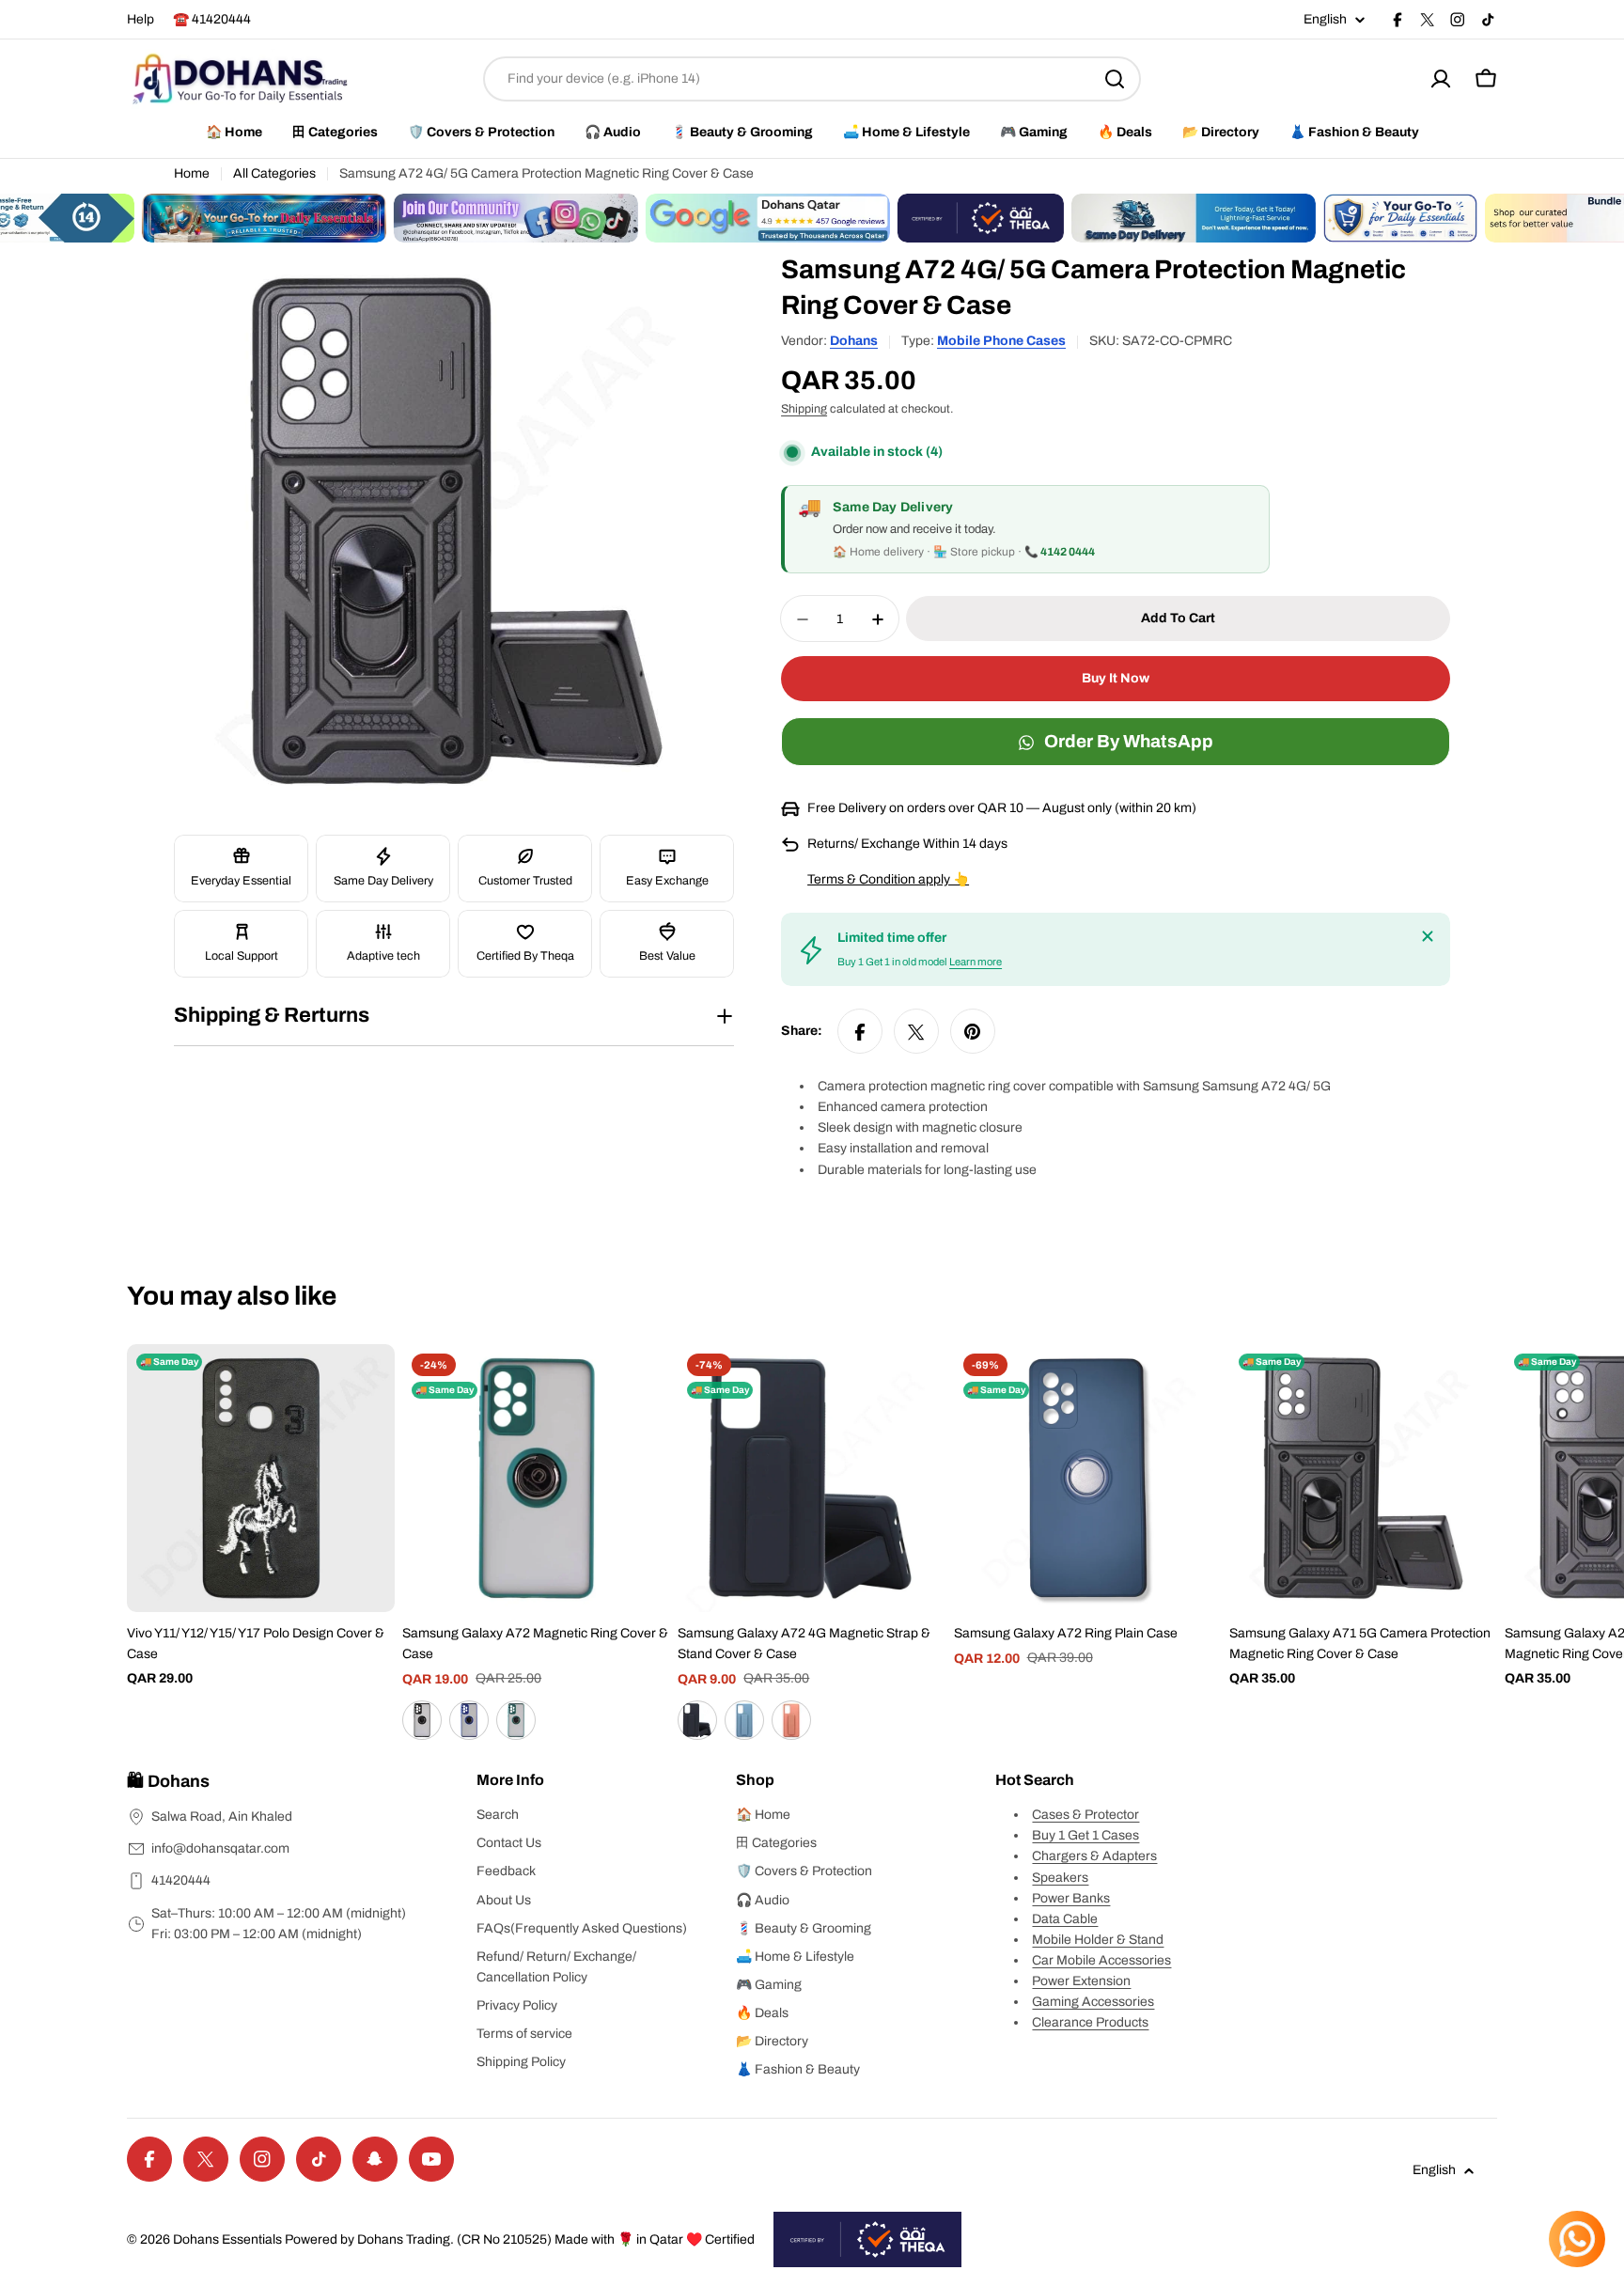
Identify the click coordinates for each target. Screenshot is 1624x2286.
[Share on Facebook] (860, 1032)
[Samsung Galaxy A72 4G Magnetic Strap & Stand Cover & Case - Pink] (791, 1720)
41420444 (181, 1880)
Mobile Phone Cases (1001, 341)
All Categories (274, 173)
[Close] (1428, 936)
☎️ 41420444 (212, 19)
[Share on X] (916, 1032)
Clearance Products (1090, 2022)
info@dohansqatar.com (220, 1848)
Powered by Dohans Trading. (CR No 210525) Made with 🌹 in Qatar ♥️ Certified (520, 2239)
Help (141, 19)
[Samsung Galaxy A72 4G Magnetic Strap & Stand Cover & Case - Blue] (744, 1720)
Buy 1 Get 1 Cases (1085, 1835)
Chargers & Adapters (1094, 1856)
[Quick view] (367, 1386)
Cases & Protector (1085, 1815)
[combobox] (812, 79)
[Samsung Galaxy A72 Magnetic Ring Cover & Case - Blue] (469, 1720)
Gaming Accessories (1093, 2002)
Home (192, 173)
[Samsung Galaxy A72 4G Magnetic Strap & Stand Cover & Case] (812, 1478)
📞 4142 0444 (1060, 553)
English (1325, 20)
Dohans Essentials (227, 2239)
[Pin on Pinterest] (973, 1032)
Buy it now (1116, 679)
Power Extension (1081, 1981)
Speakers (1060, 1878)
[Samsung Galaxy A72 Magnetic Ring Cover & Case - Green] (516, 1720)
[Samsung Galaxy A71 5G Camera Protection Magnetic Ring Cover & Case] (1363, 1478)
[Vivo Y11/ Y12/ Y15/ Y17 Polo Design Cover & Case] (261, 1478)
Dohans (854, 341)
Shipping (804, 410)
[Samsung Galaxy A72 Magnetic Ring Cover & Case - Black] (422, 1720)
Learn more (976, 963)
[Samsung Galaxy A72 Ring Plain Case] (1088, 1478)
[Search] (1115, 79)
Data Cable (1065, 1919)
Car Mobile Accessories (1101, 1960)
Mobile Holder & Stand (1098, 1940)
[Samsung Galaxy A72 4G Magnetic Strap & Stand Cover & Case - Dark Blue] (697, 1720)
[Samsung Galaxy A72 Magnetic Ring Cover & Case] (536, 1478)
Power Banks (1071, 1898)
